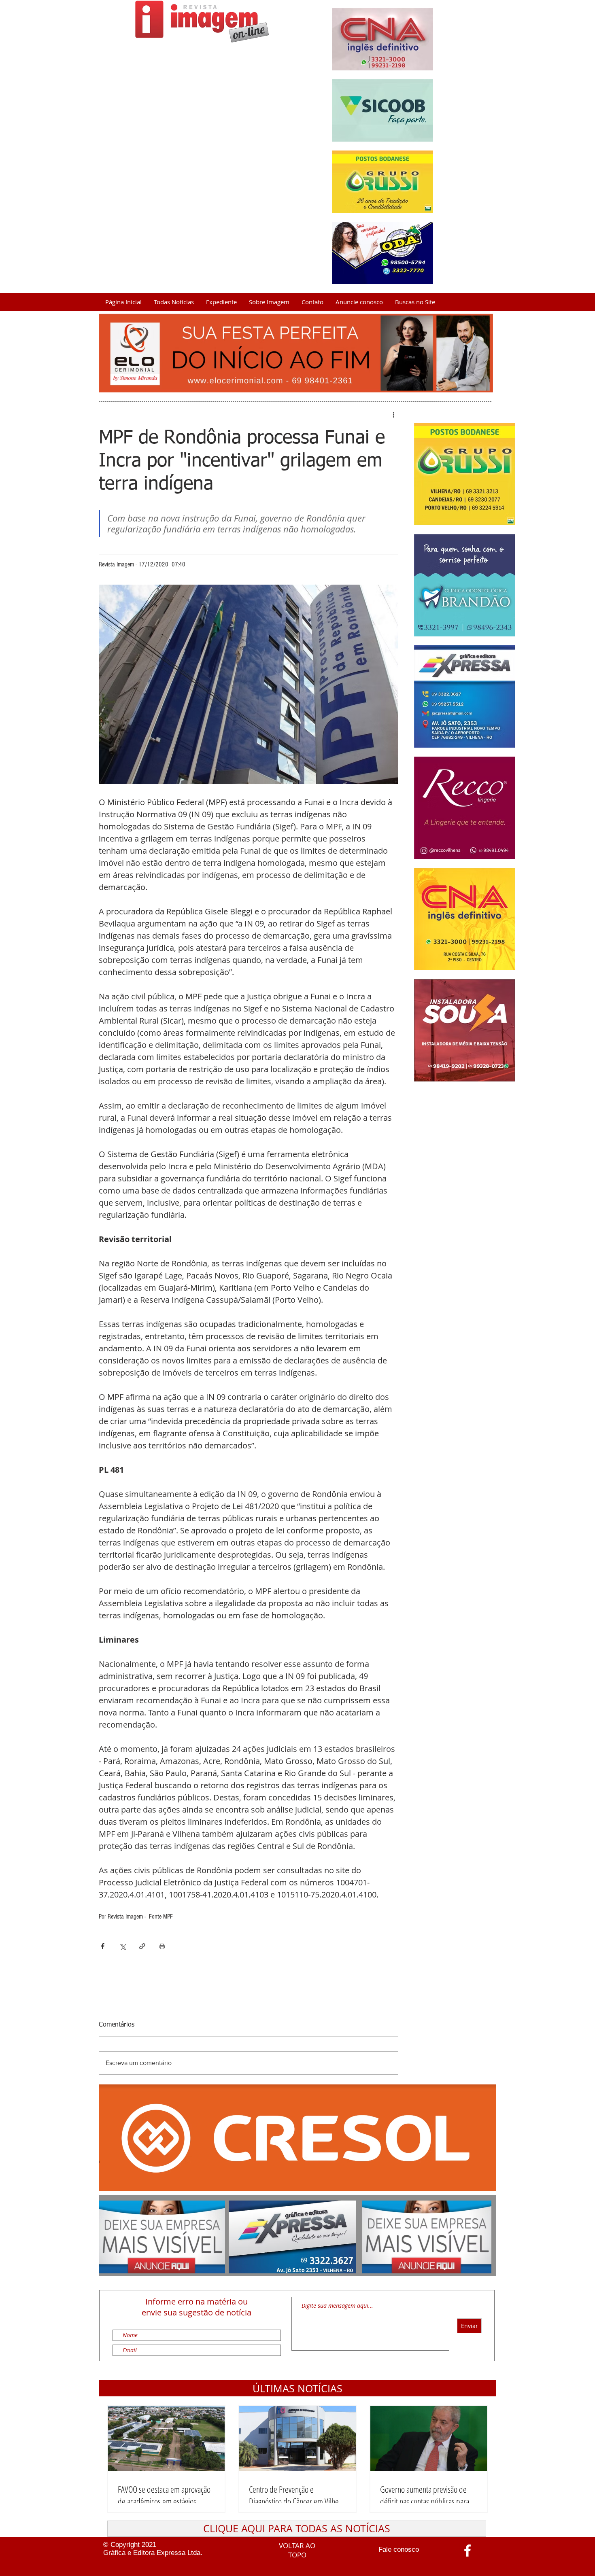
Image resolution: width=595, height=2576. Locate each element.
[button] (297, 2388)
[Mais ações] (393, 415)
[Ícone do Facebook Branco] (467, 2551)
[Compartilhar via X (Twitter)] (122, 1946)
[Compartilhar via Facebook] (103, 1946)
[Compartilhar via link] (142, 1946)
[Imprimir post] (162, 1946)
